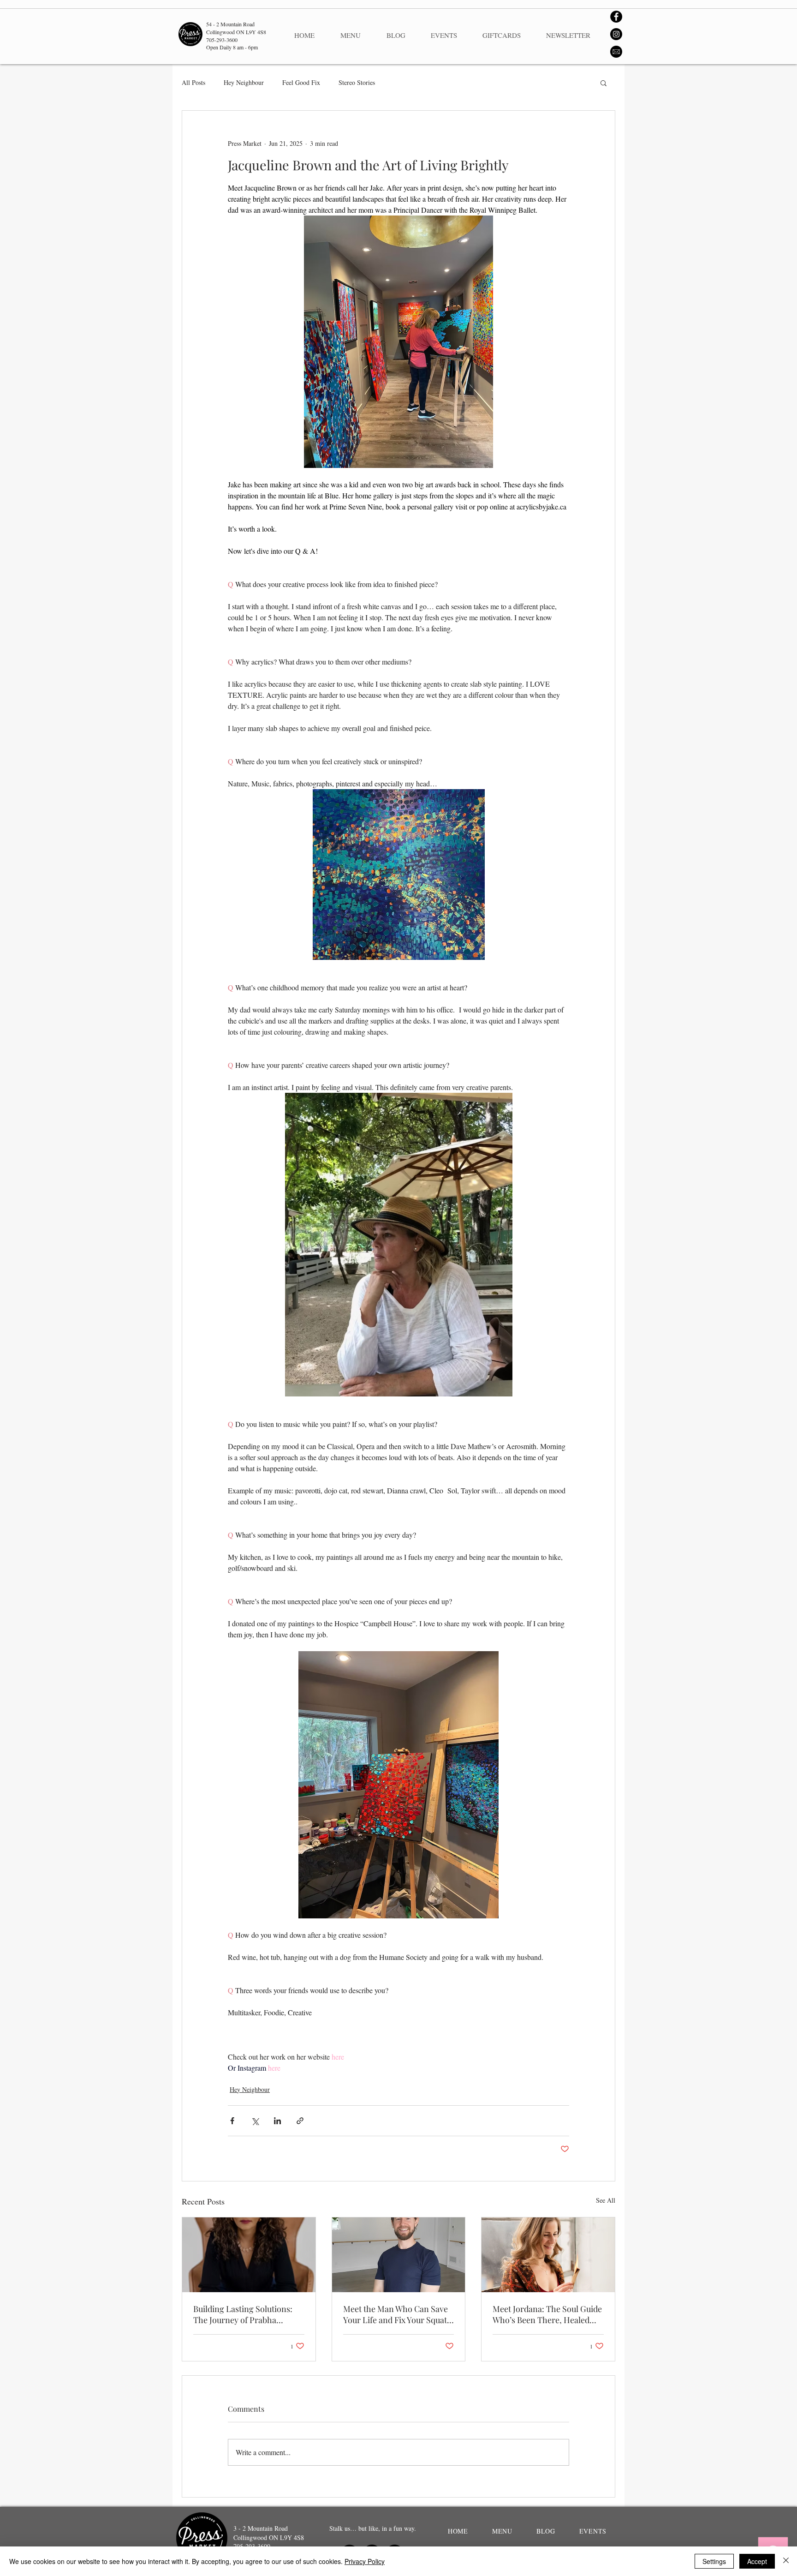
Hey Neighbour (244, 82)
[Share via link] (300, 2121)
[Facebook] (616, 17)
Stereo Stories (357, 82)
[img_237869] (616, 52)
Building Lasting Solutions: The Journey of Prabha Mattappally (243, 2314)
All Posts (193, 82)
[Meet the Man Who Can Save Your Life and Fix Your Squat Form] (399, 2255)
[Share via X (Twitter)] (255, 2121)
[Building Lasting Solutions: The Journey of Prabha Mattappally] (249, 2255)
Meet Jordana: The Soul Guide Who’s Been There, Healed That (547, 2314)
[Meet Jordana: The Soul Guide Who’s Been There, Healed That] (548, 2255)
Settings (714, 2561)
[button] (604, 83)
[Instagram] (616, 34)
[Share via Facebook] (232, 2121)
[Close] (786, 2561)
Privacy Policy (365, 2561)
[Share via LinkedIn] (277, 2121)
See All (606, 2200)
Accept (757, 2561)
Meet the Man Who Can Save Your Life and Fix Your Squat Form (396, 2314)
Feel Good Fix (301, 82)
